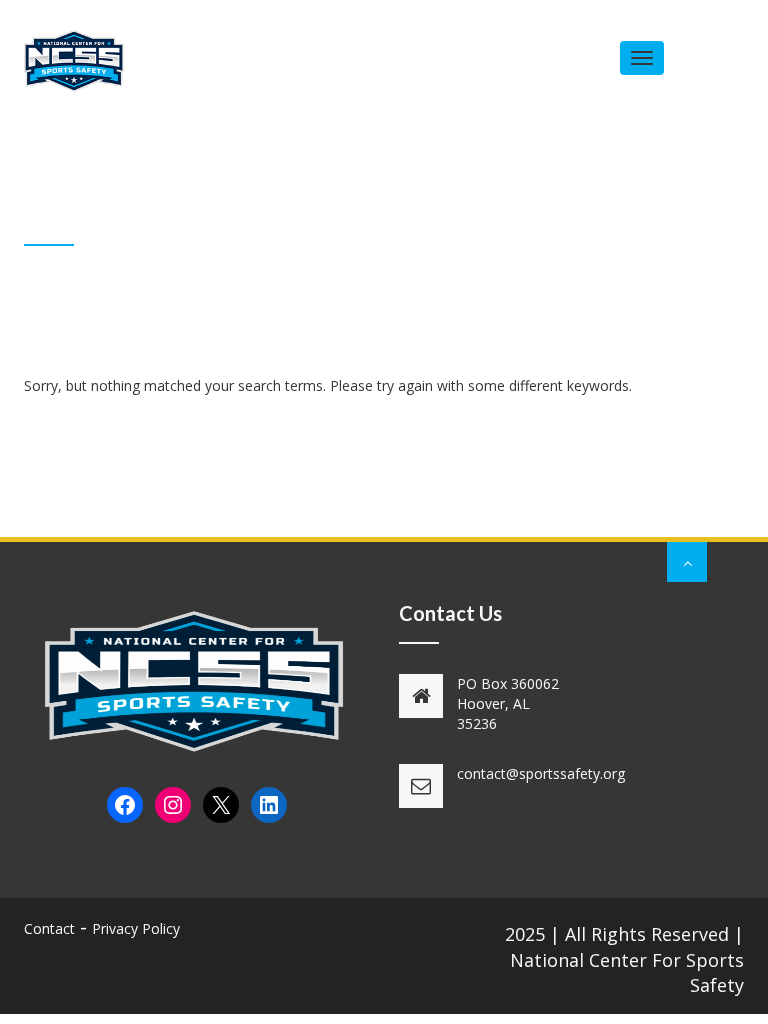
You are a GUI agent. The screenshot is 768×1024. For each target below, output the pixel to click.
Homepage (595, 229)
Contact (49, 928)
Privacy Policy (136, 928)
